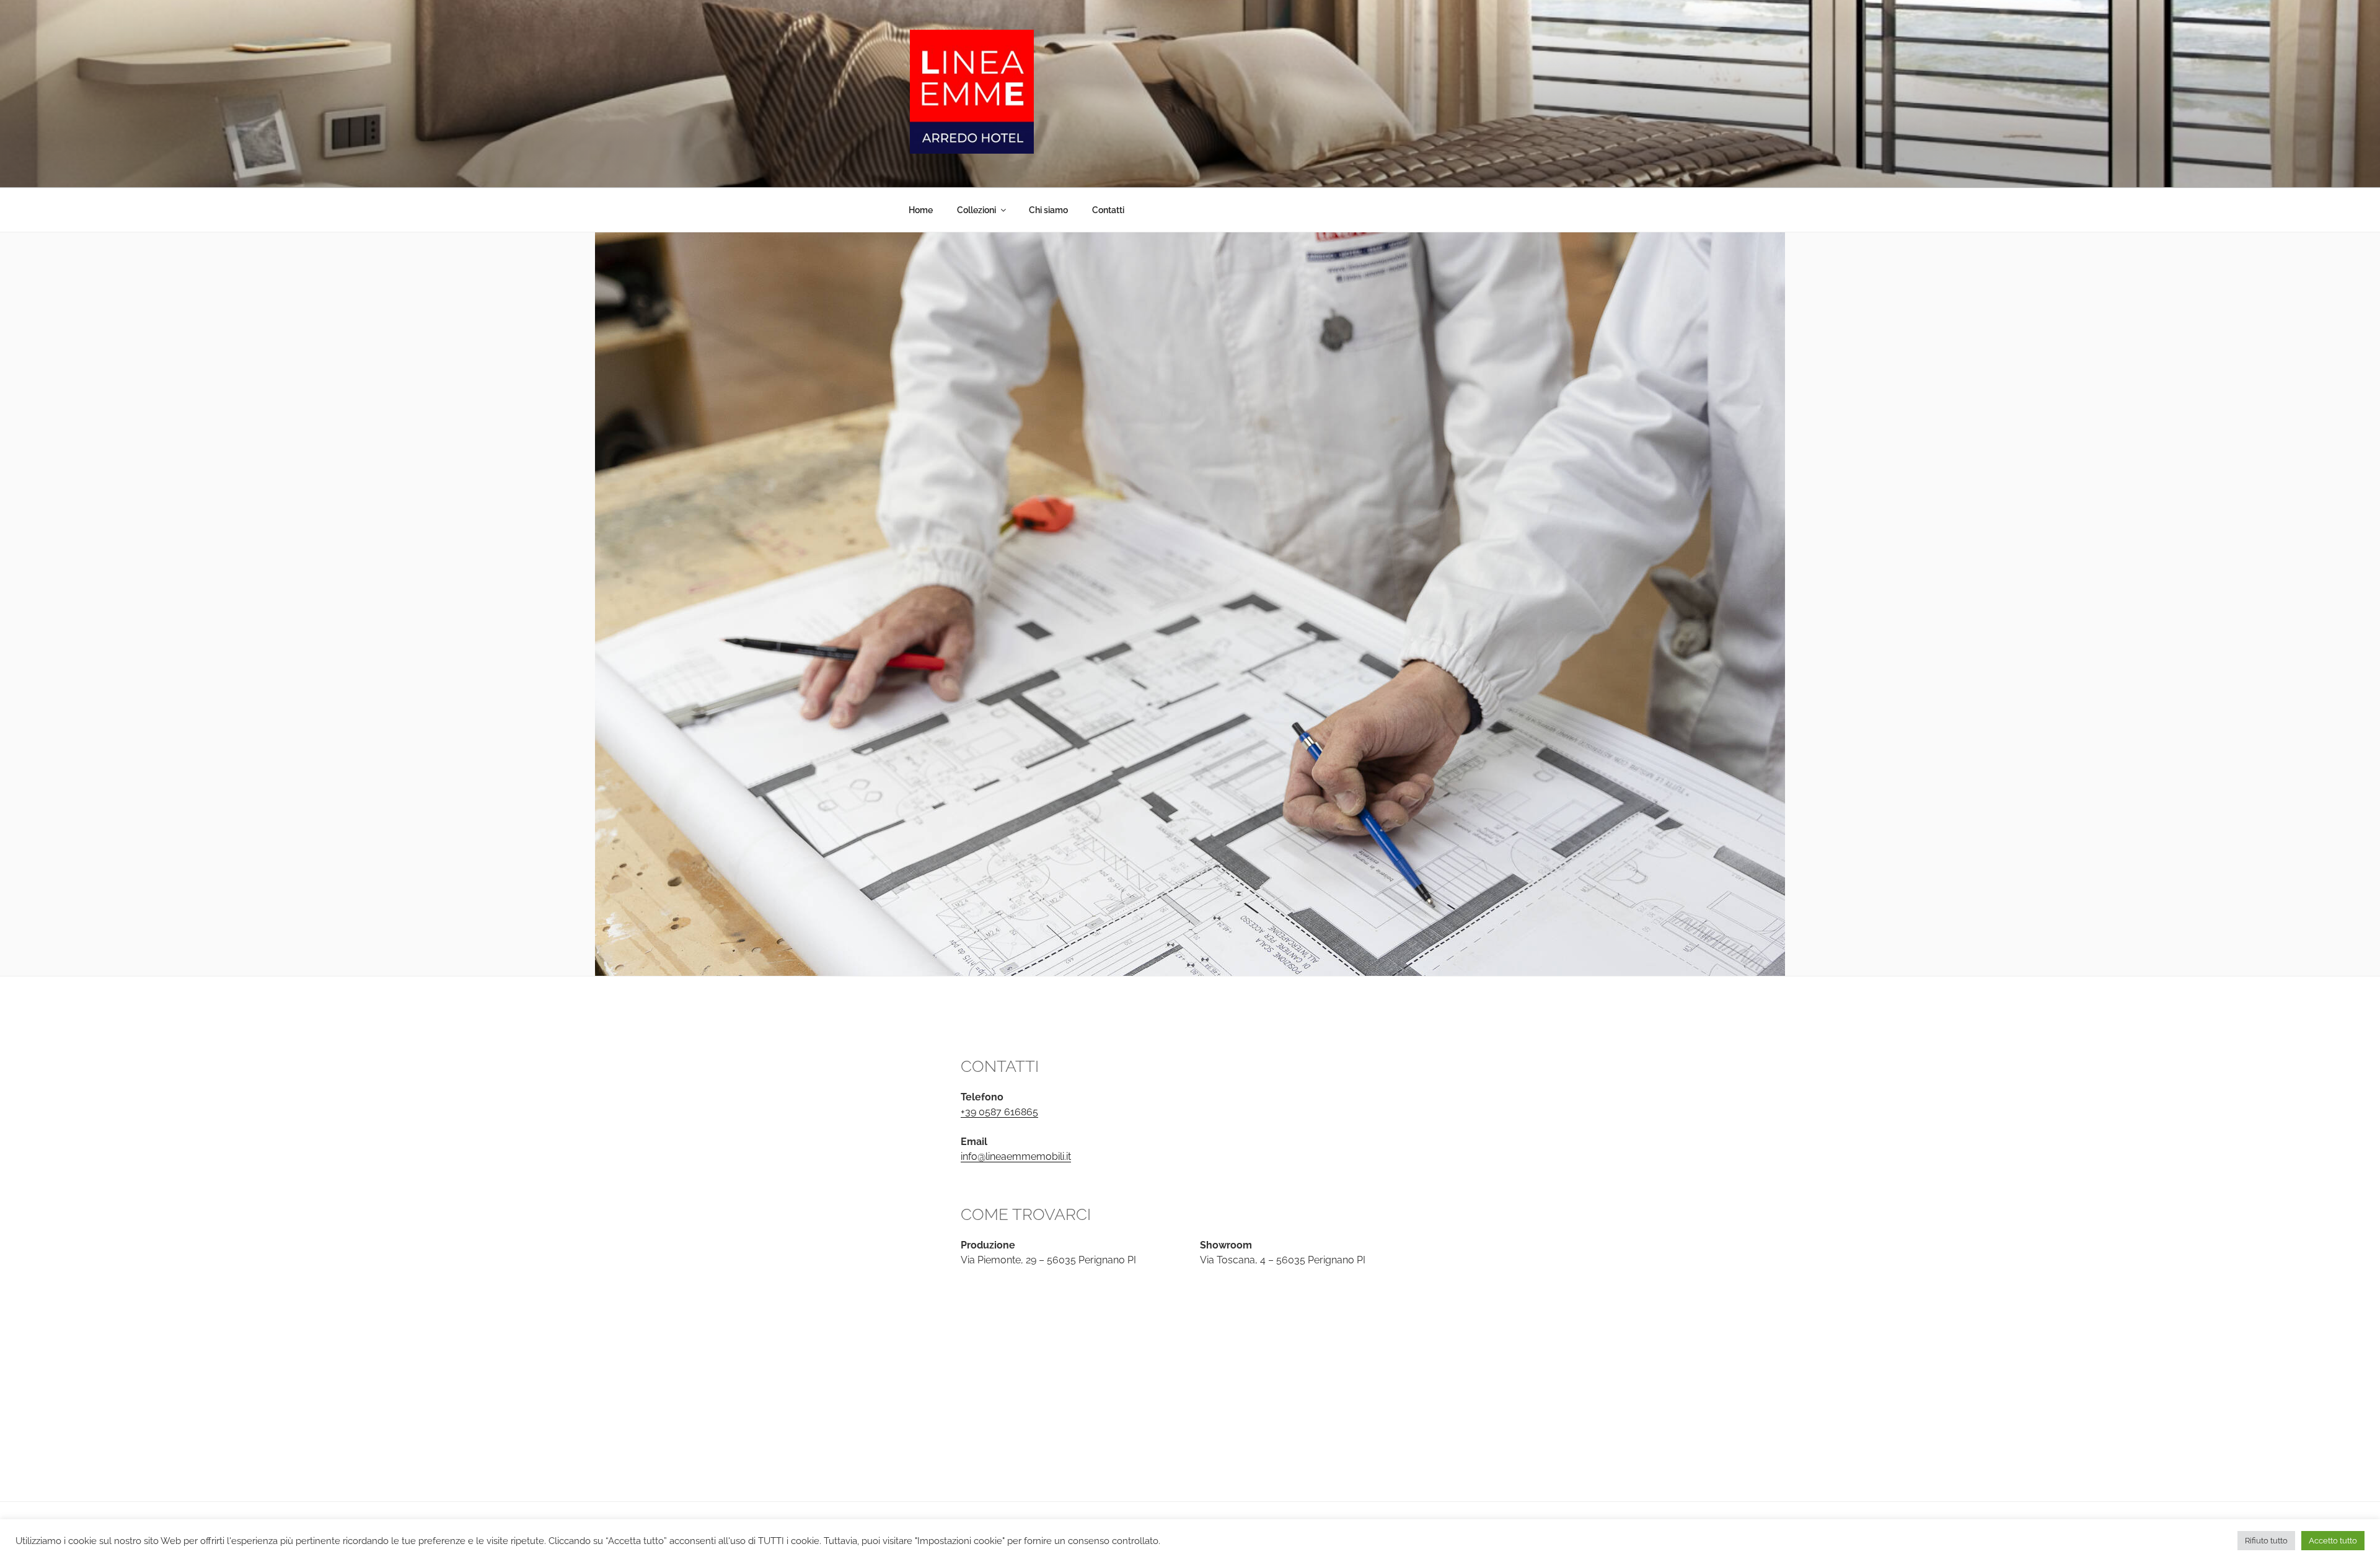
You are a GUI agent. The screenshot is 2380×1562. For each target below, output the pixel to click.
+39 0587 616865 (999, 1112)
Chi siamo (1048, 210)
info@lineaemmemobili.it (1016, 1156)
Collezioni (976, 210)
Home (921, 210)
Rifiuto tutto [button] (2266, 1541)
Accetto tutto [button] (2333, 1541)
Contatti (1108, 210)
